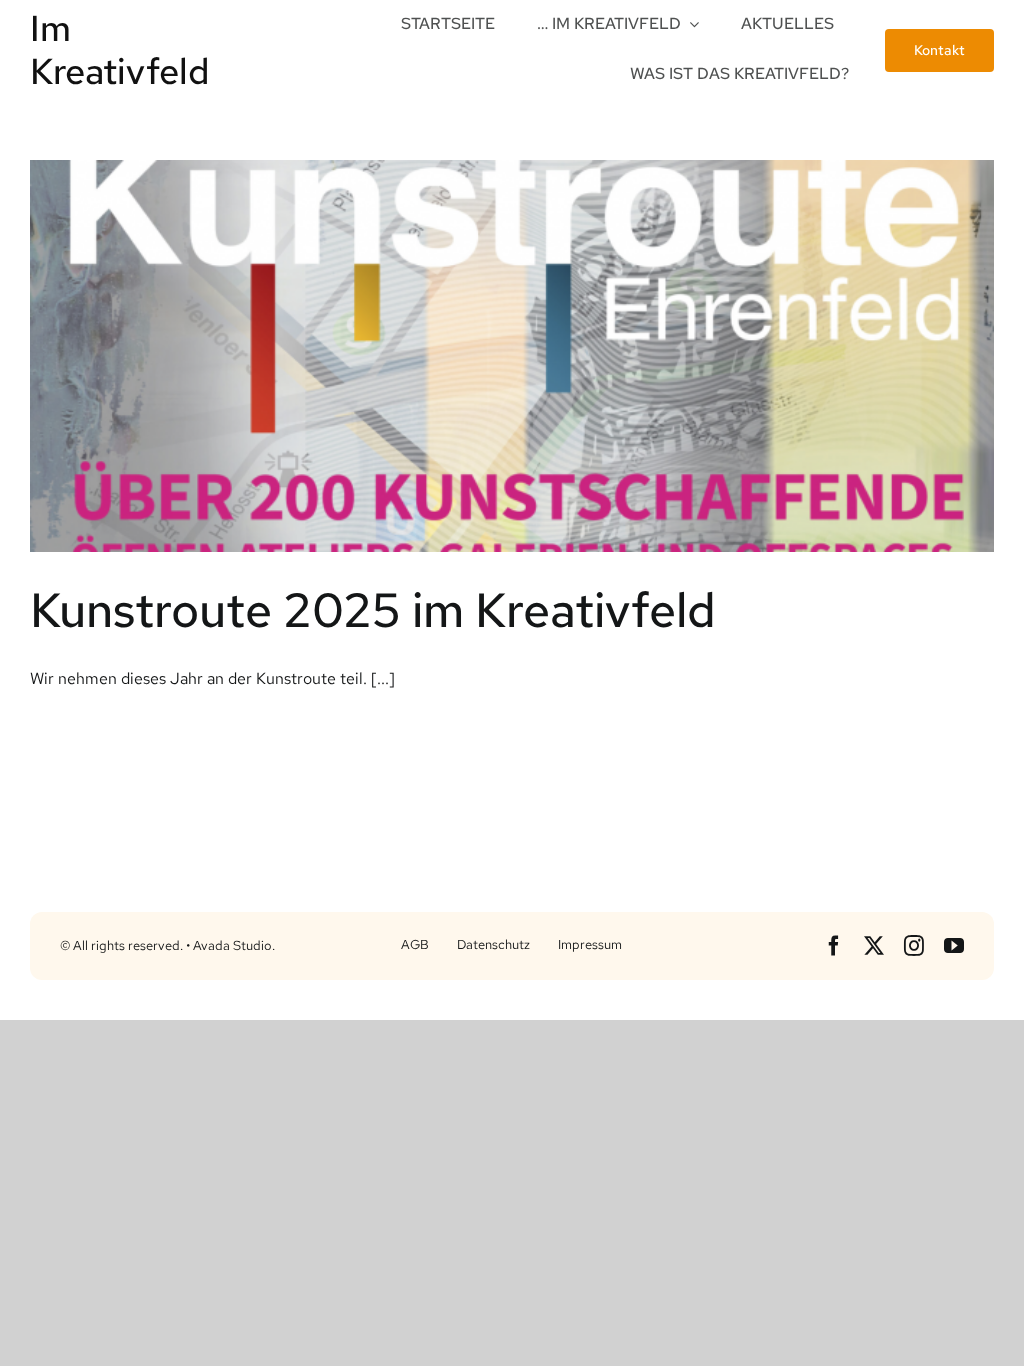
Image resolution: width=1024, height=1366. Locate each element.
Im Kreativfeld (119, 49)
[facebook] (834, 946)
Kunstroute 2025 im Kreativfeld (373, 610)
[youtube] (954, 946)
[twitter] (874, 946)
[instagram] (914, 946)
